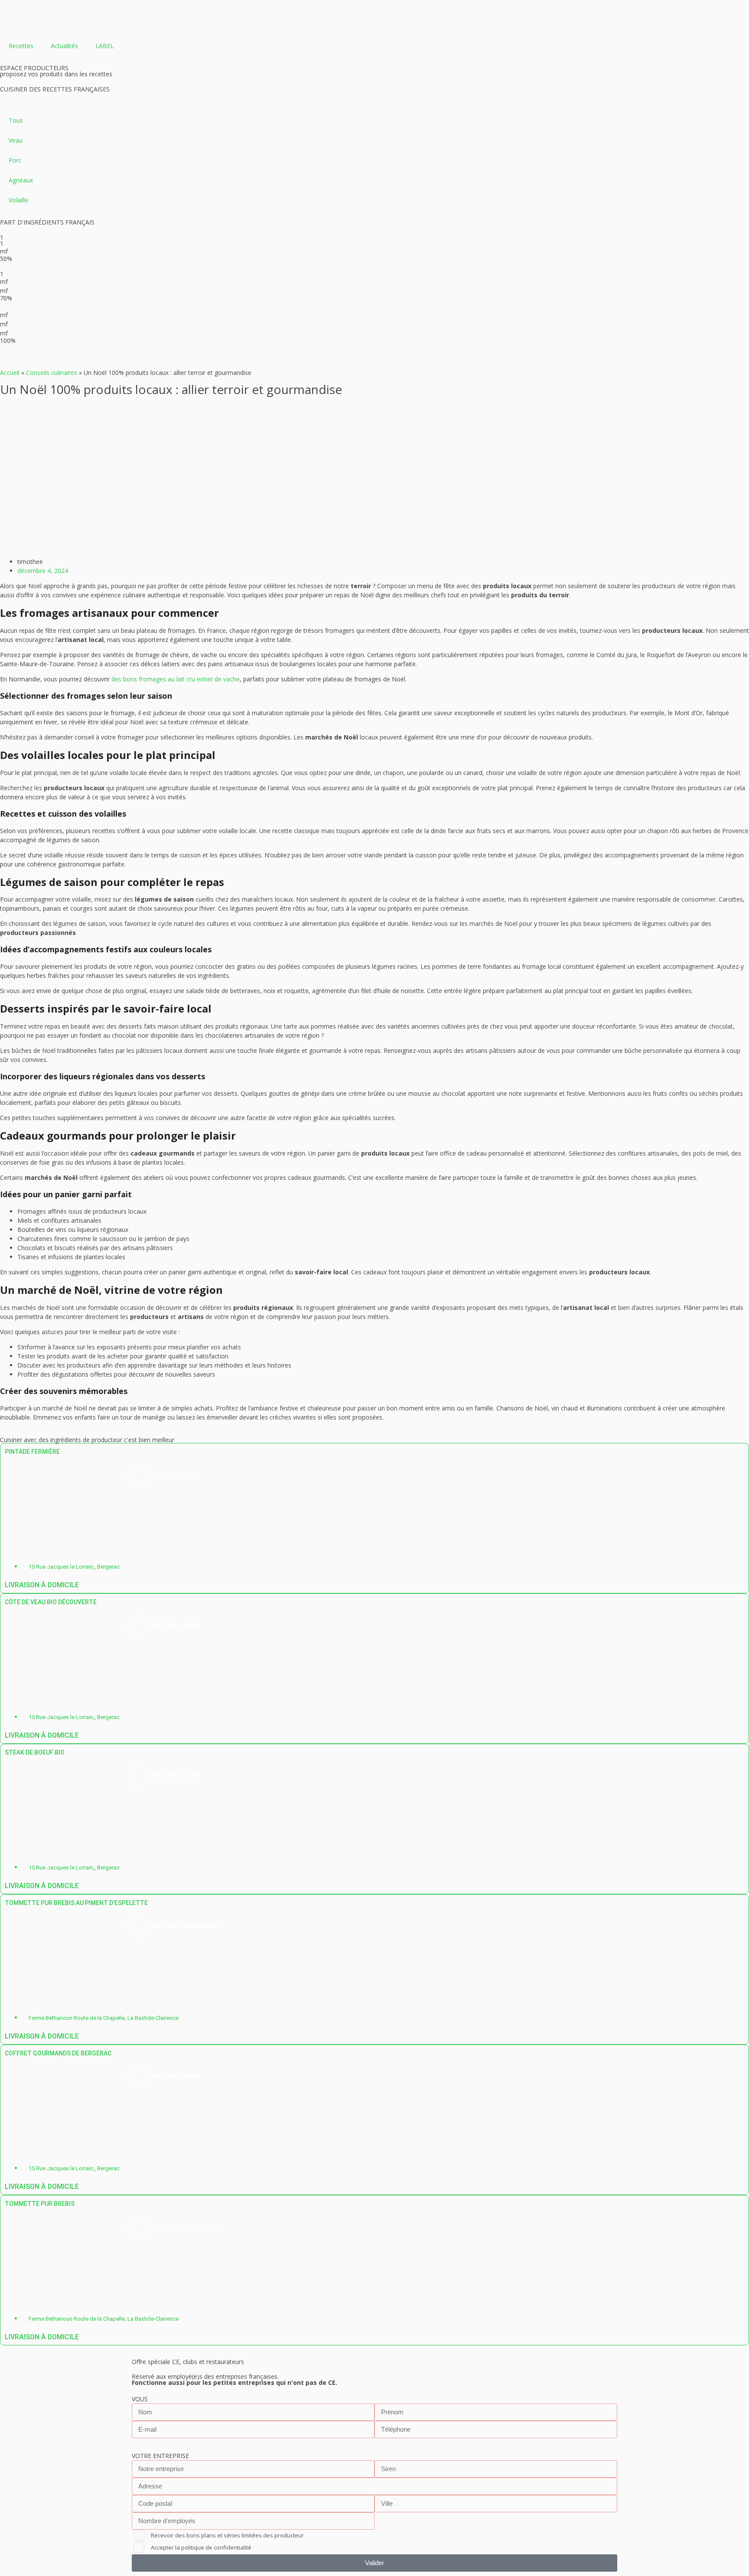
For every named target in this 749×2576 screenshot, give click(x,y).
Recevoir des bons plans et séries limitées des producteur (227, 2535)
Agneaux (21, 180)
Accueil (10, 373)
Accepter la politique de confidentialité (201, 2547)
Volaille (18, 200)
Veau (16, 140)
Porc (15, 160)
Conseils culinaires (52, 373)
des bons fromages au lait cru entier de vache (176, 679)
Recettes (21, 46)
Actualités (64, 46)
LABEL (105, 46)
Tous (16, 120)
